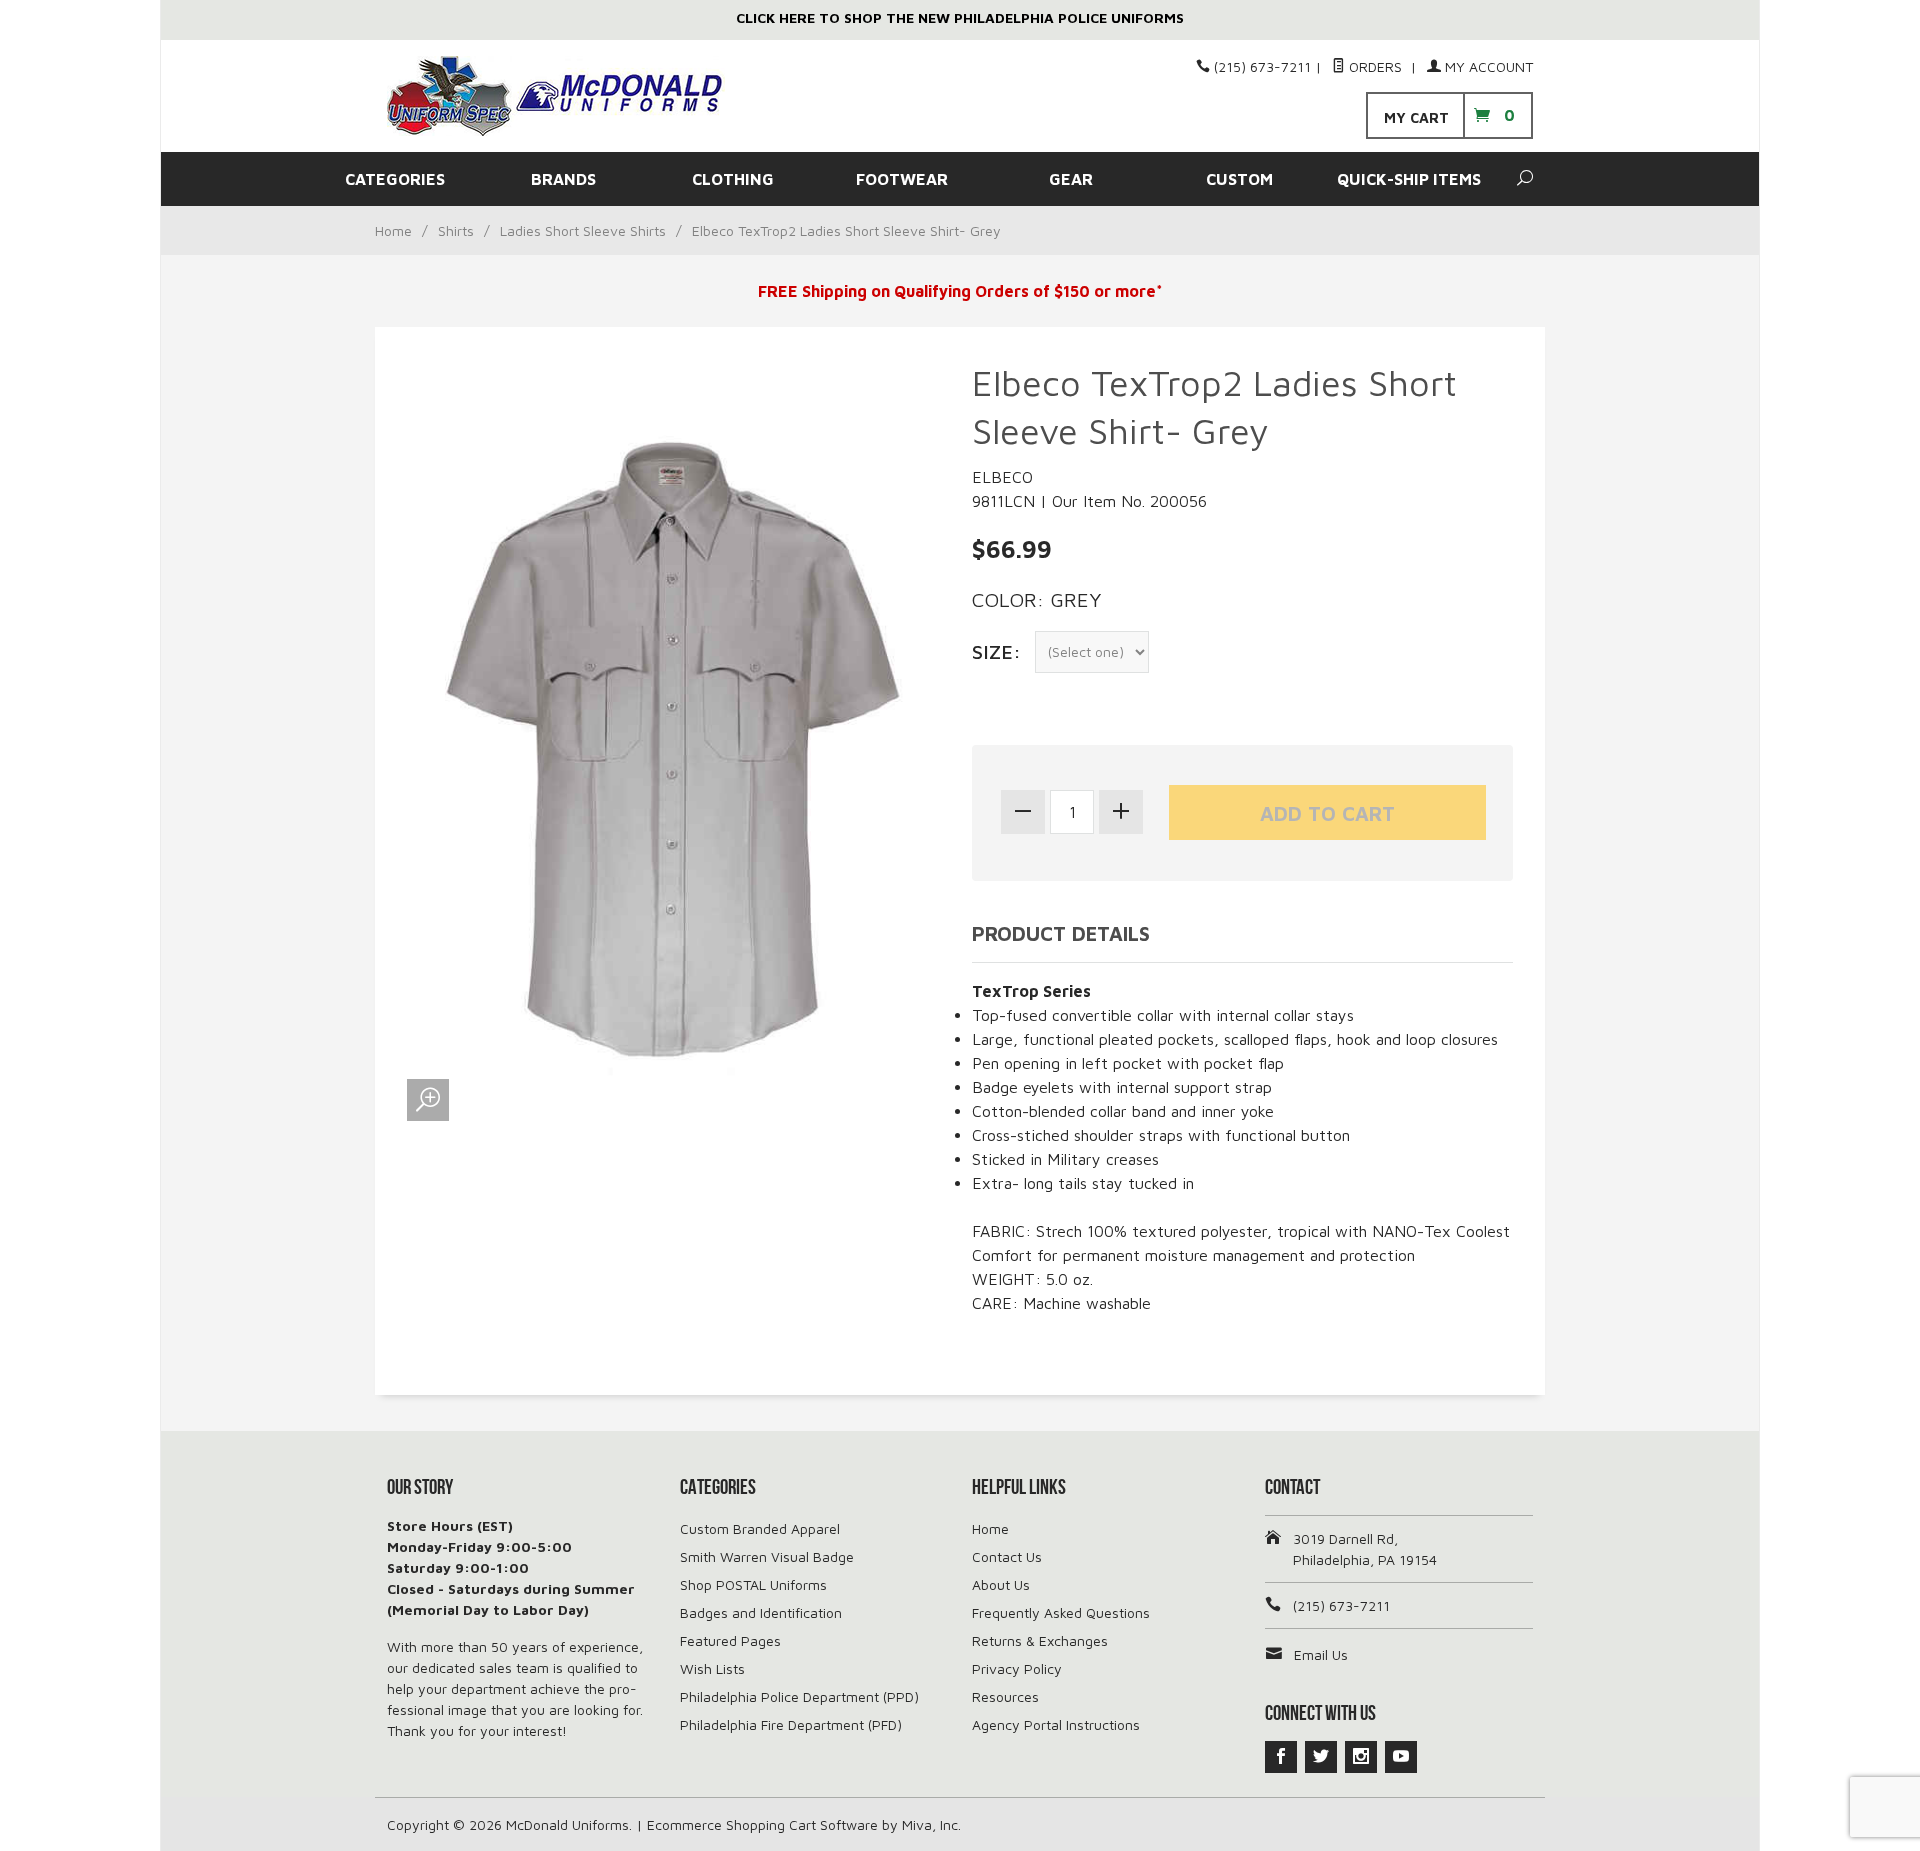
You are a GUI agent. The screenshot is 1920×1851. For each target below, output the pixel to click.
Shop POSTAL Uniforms (753, 1584)
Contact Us (1007, 1556)
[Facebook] (1281, 1757)
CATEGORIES (395, 179)
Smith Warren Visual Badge (767, 1556)
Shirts (456, 230)
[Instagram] (1361, 1757)
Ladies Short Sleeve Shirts (583, 230)
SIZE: (996, 651)
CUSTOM (1239, 179)
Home (393, 230)
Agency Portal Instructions (1056, 1724)
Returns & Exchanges (1040, 1640)
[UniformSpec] (570, 96)
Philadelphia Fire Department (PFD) (791, 1724)
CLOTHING (733, 179)
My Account (1487, 66)
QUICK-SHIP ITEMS (1409, 179)
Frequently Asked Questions (1061, 1612)
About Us (1001, 1584)
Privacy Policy (1017, 1668)
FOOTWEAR (902, 179)
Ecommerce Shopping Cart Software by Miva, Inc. (804, 1824)
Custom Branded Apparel (760, 1528)
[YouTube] (1401, 1757)
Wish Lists (712, 1668)
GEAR (1071, 179)
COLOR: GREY (1036, 599)
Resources (1005, 1696)
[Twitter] (1321, 1757)
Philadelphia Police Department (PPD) (799, 1696)
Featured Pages (730, 1640)
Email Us (1321, 1654)
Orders (1375, 66)
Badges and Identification (761, 1612)
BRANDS (563, 179)
